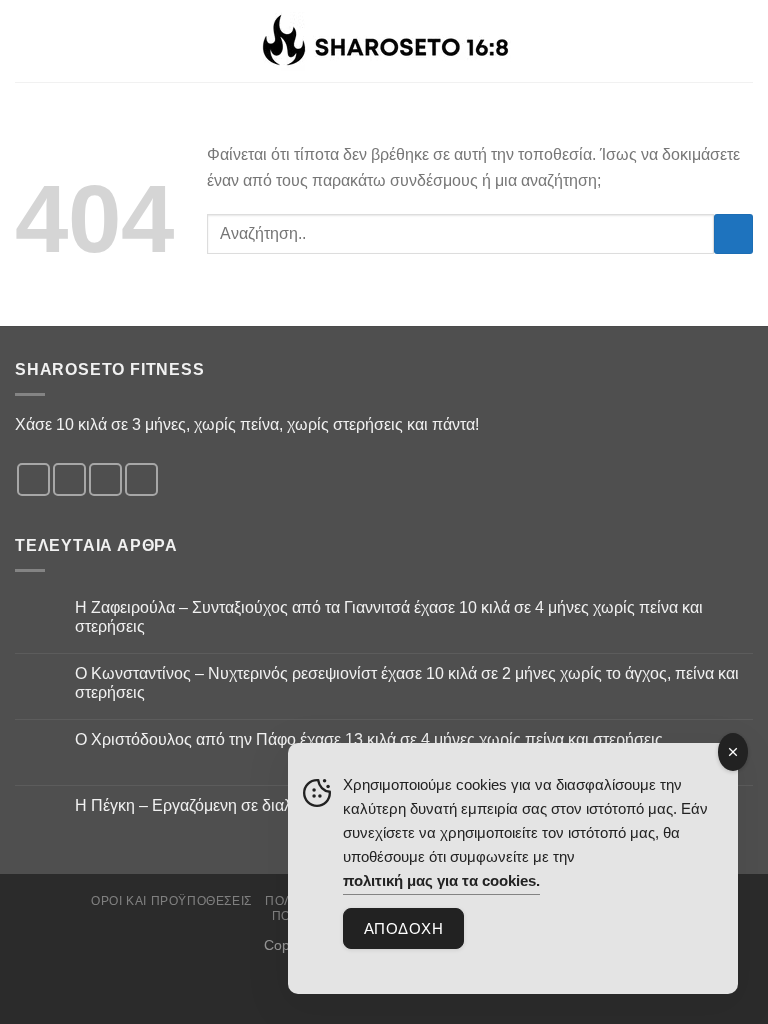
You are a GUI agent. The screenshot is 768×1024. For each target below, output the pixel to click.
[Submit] (733, 233)
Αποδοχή (403, 928)
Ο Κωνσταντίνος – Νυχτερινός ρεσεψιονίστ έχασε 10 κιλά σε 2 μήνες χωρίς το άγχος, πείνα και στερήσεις (407, 683)
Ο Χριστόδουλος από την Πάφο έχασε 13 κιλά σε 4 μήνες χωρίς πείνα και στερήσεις (369, 739)
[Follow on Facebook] (33, 479)
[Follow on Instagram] (69, 479)
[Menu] (741, 40)
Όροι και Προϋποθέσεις (171, 901)
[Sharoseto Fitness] (384, 41)
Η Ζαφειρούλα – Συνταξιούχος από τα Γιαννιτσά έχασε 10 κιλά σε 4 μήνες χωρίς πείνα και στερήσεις (389, 617)
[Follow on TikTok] (105, 479)
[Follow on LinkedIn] (141, 479)
